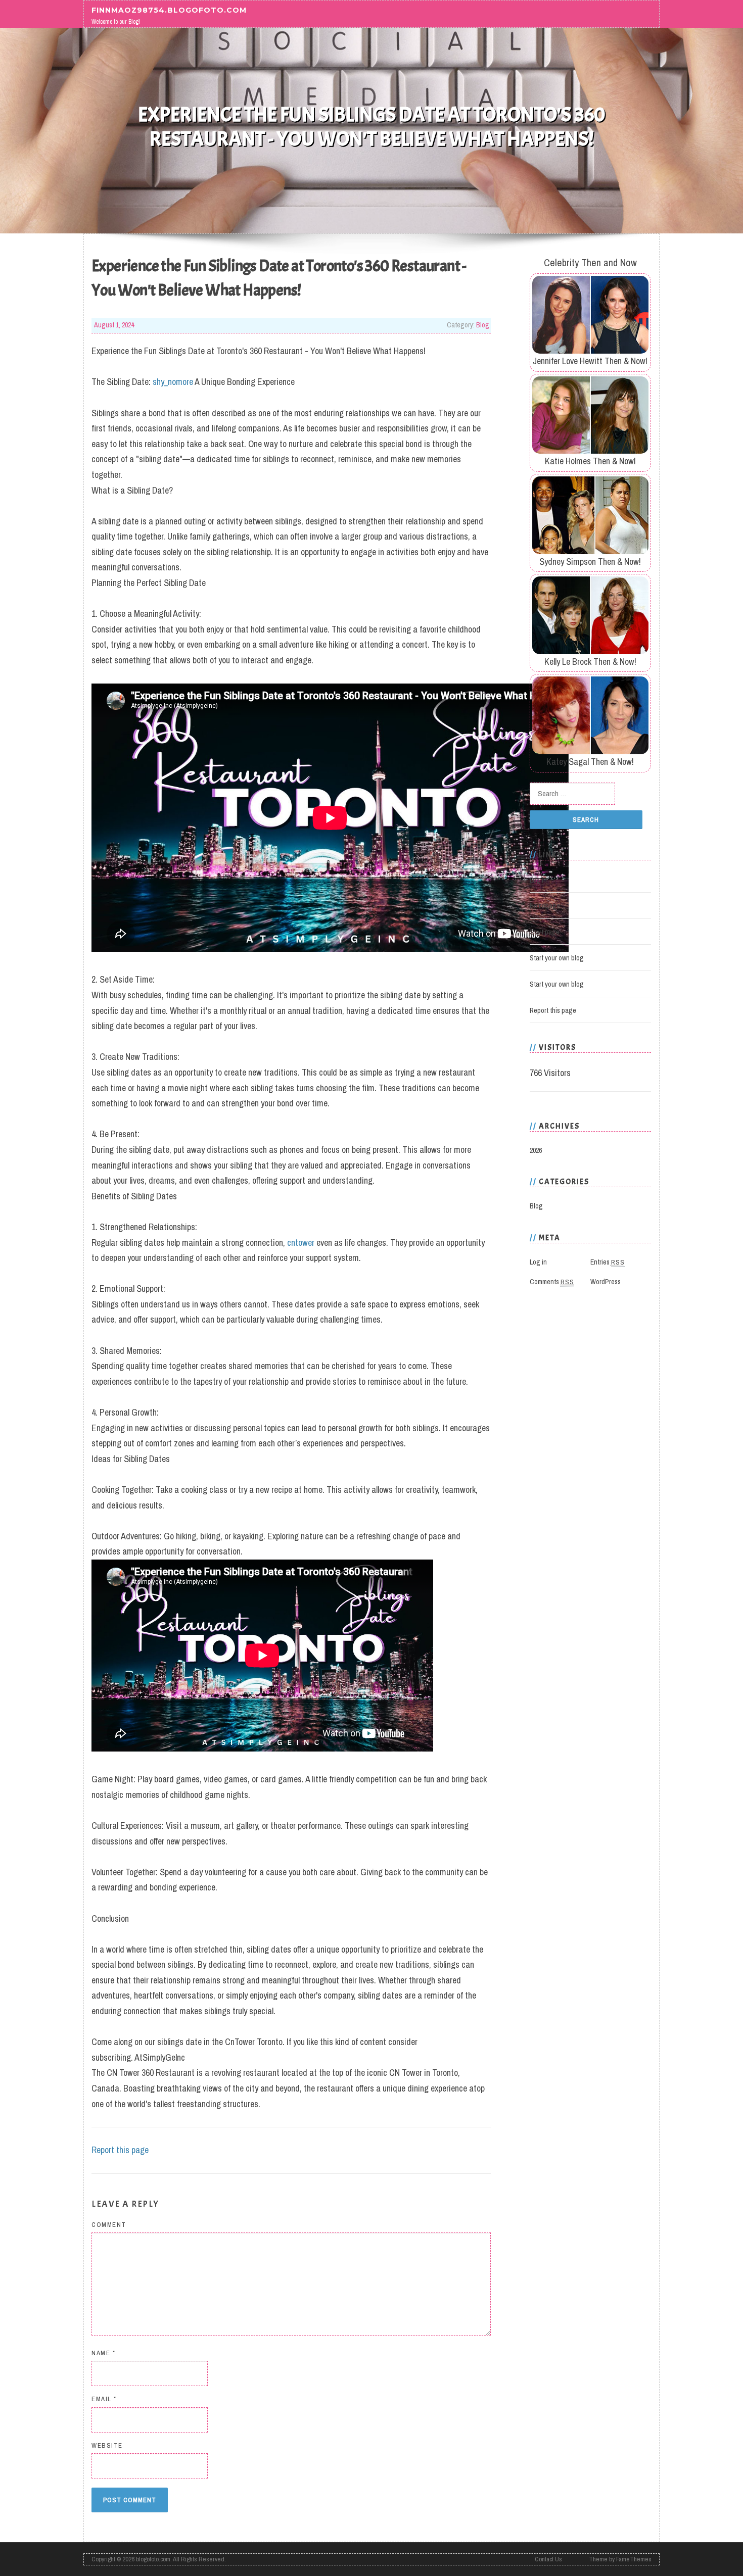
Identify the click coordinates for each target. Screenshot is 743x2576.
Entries (608, 1262)
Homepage (545, 906)
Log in (538, 880)
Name (103, 2353)
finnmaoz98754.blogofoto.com (169, 10)
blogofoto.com (153, 2559)
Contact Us (548, 2559)
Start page (545, 932)
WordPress (606, 1282)
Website (107, 2445)
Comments (552, 1282)
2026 (536, 1150)
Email (104, 2399)
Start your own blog (557, 958)
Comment (109, 2225)
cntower (301, 1243)
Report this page (120, 2150)
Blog (483, 325)
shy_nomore (173, 382)
